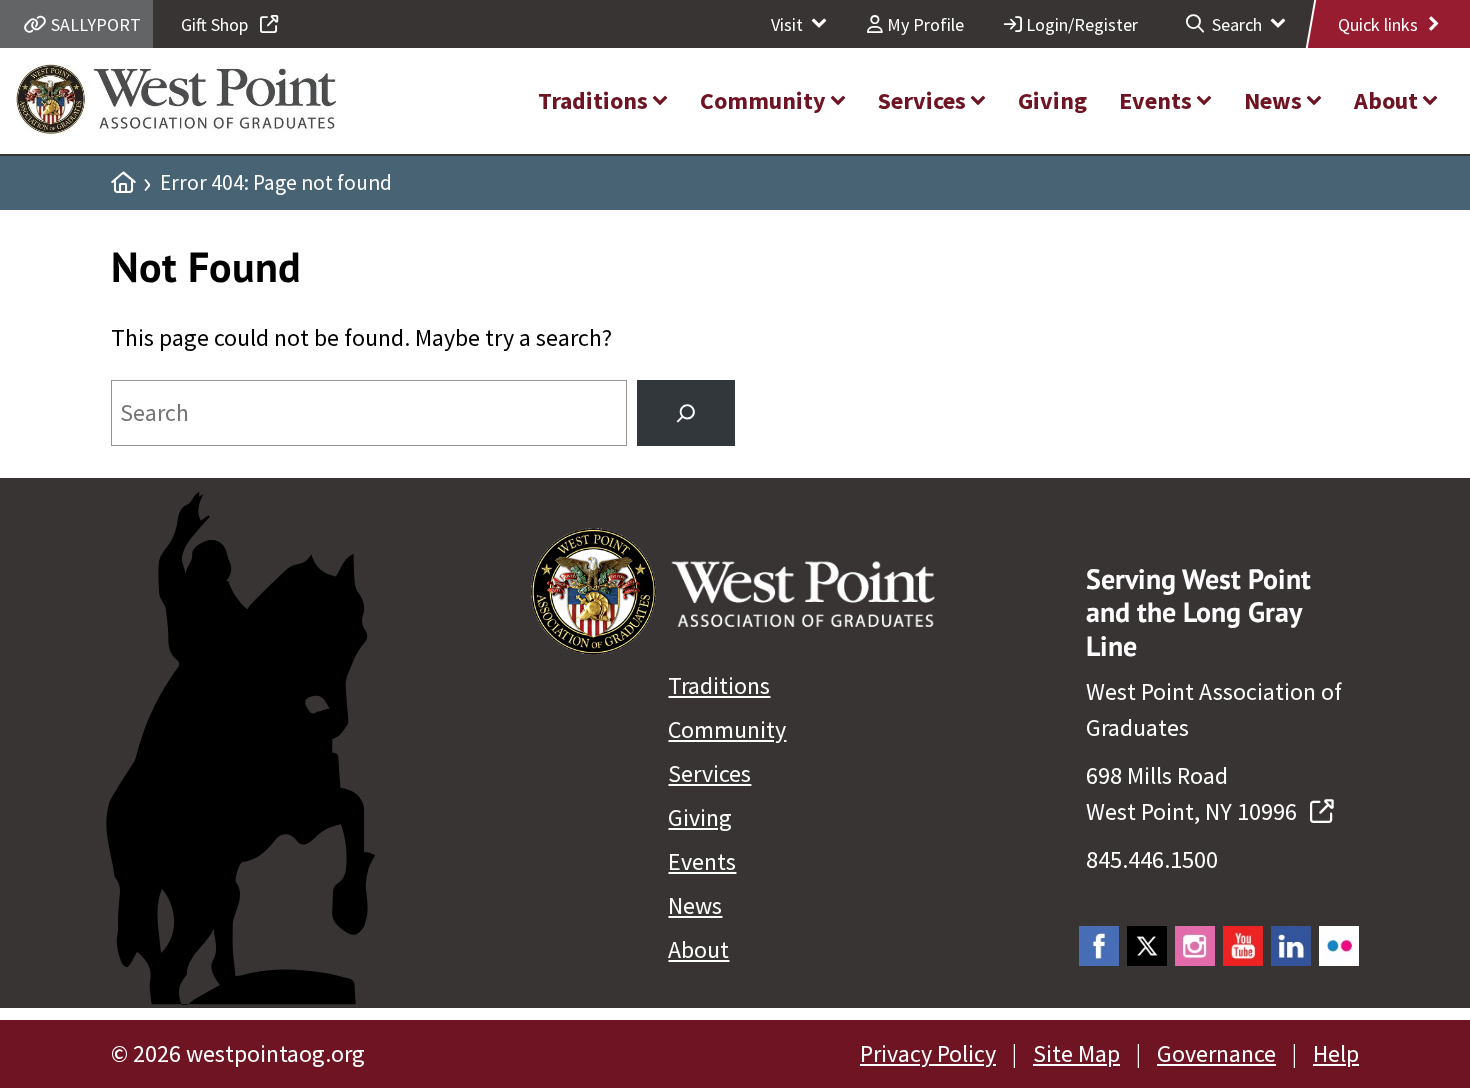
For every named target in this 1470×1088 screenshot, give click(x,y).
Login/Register (1080, 24)
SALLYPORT (94, 24)
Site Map (1076, 1053)
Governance (1216, 1053)
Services (709, 773)
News (695, 905)
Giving (700, 817)
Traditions (719, 685)
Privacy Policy (928, 1053)
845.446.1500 (1152, 859)
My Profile (923, 24)
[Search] (686, 413)
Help (1336, 1053)
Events (702, 861)
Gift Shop (216, 24)
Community (727, 729)
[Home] (123, 183)
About (698, 949)
